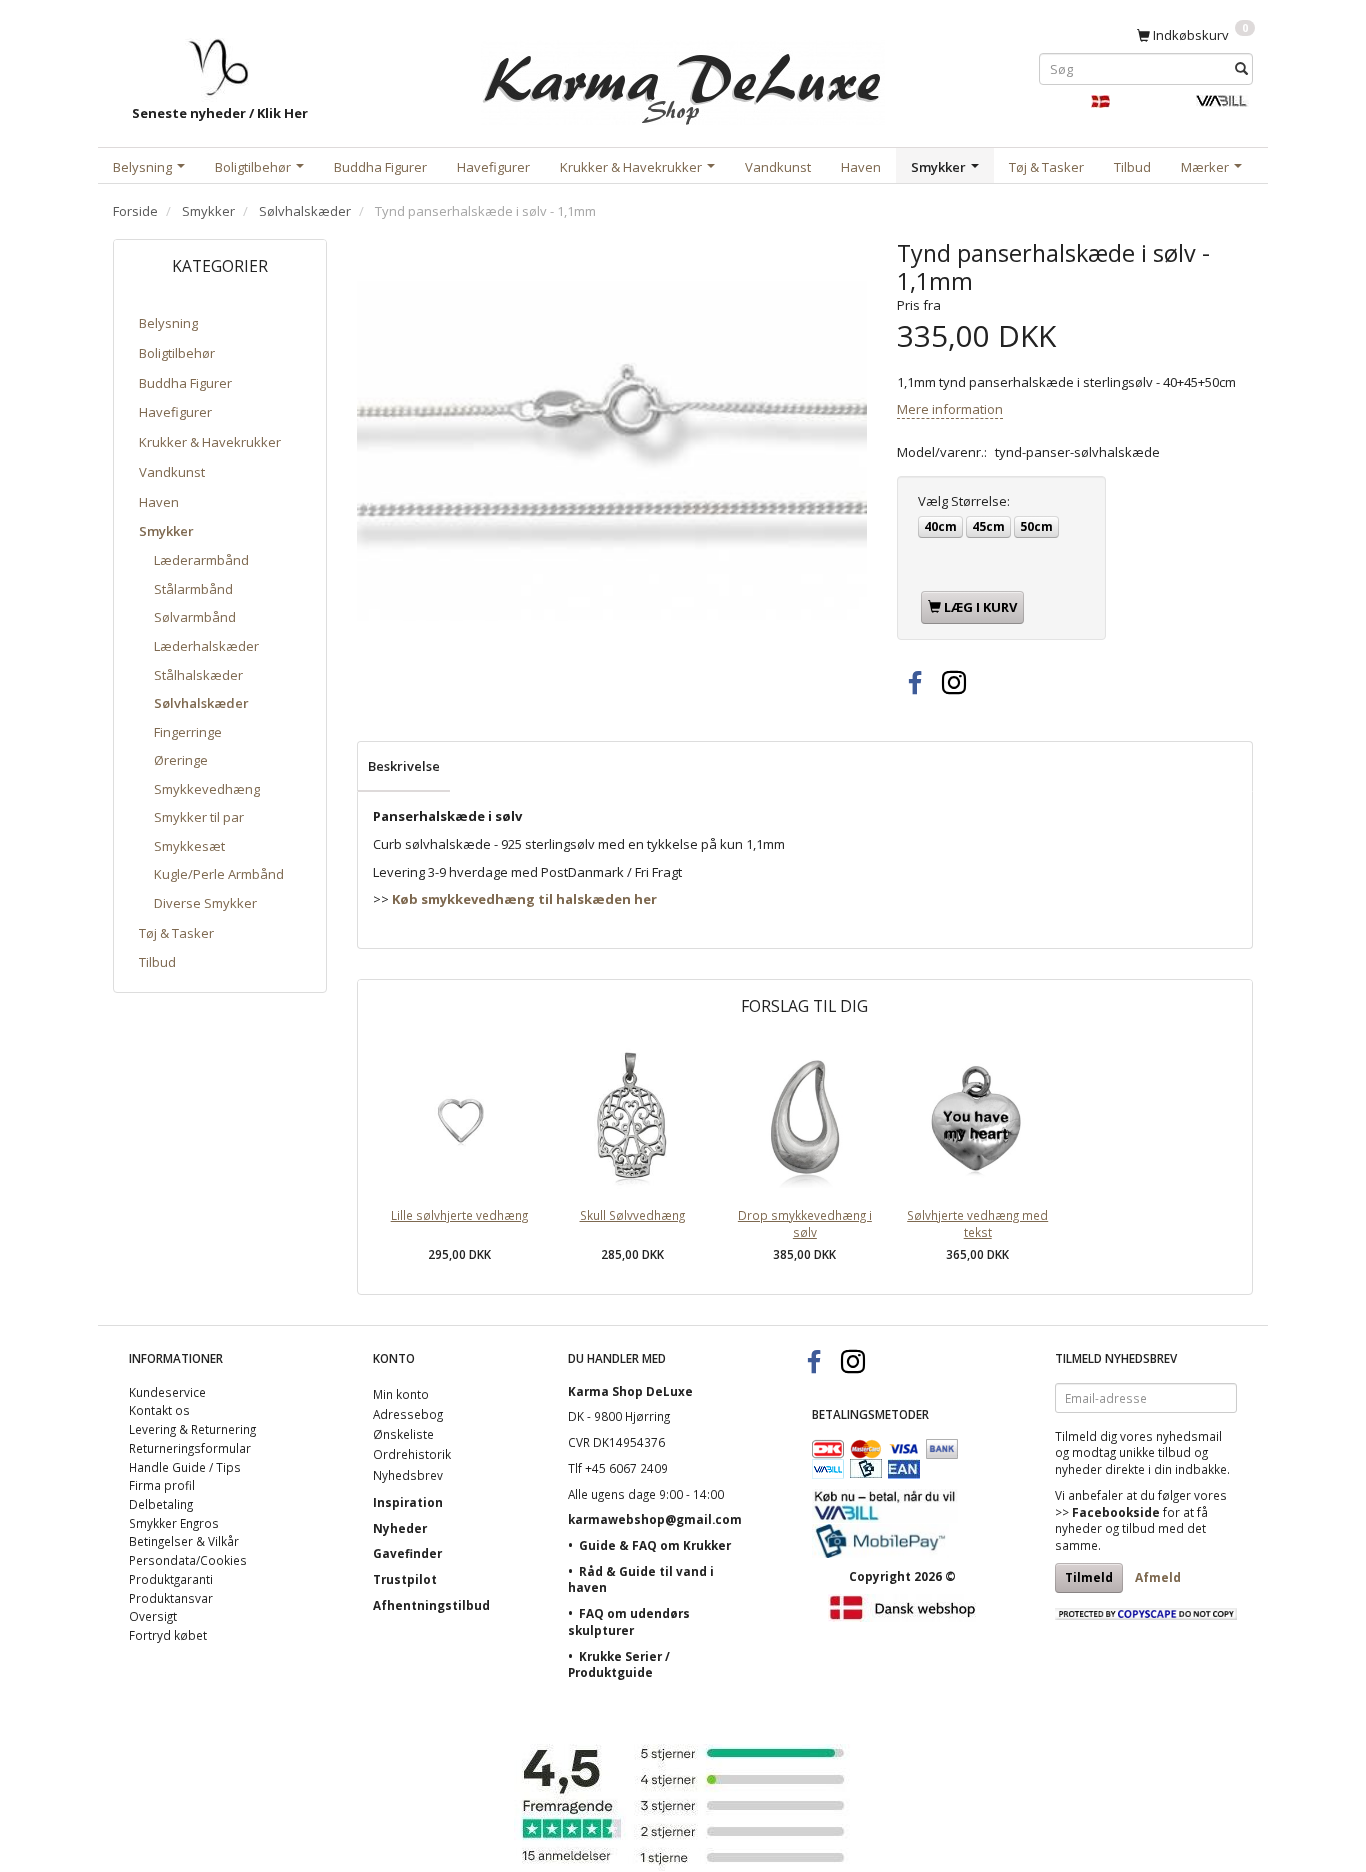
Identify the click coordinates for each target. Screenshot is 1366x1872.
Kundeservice (167, 1392)
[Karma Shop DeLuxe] (683, 78)
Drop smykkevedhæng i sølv (805, 1223)
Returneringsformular (190, 1448)
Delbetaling (161, 1504)
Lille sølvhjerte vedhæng (459, 1215)
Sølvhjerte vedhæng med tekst (977, 1223)
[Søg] (1241, 68)
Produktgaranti (171, 1579)
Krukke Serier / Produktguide (619, 1664)
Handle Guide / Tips (185, 1467)
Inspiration (408, 1502)
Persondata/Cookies (188, 1560)
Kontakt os (159, 1410)
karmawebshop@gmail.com (655, 1519)
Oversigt (153, 1616)
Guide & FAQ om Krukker (655, 1545)
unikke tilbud (1155, 1452)
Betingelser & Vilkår (184, 1541)
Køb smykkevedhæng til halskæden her (524, 899)
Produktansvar (171, 1598)
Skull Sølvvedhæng (632, 1215)
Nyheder (400, 1528)
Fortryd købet (168, 1635)
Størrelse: (964, 501)
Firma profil (162, 1485)
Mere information (950, 409)
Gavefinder (407, 1553)
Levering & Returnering (192, 1429)
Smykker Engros (174, 1523)
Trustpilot (405, 1579)
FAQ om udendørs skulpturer (629, 1621)
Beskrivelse (404, 766)
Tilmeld (1089, 1577)
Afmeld (1158, 1577)
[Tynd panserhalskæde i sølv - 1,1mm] (612, 451)
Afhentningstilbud (431, 1605)
